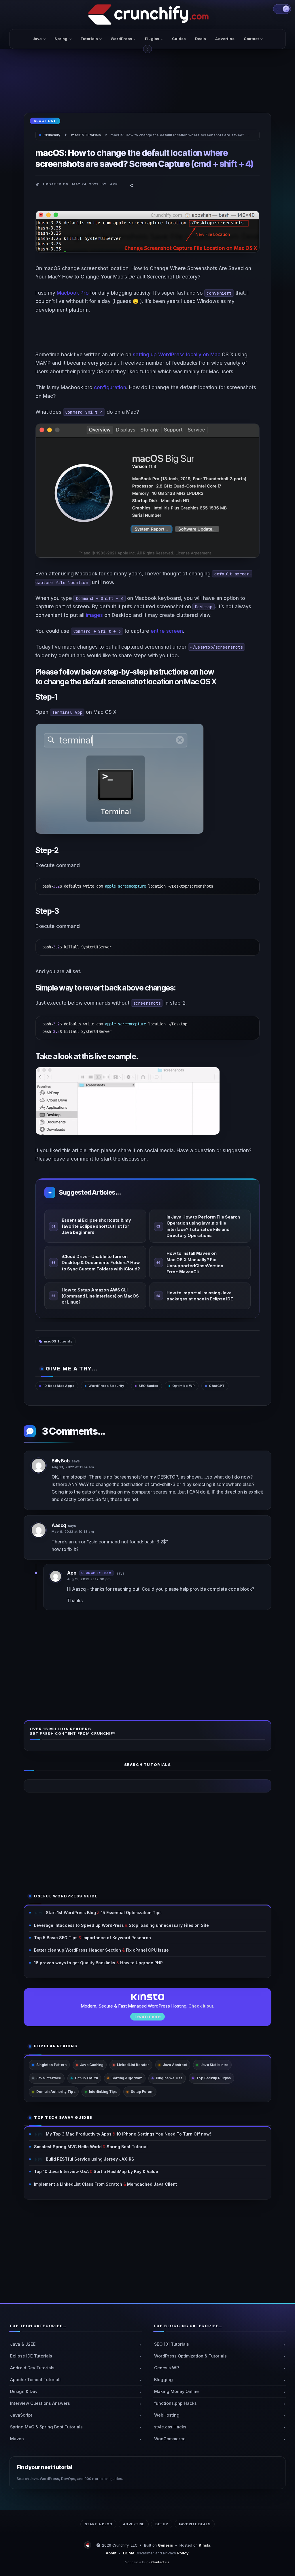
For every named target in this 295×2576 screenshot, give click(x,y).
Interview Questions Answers (40, 2403)
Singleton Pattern (51, 2065)
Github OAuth (86, 2078)
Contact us (160, 2562)
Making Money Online (176, 2392)
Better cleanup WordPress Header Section (77, 1950)
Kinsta (205, 2545)
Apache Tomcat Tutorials (36, 2380)
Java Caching (92, 2065)
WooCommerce (170, 2439)
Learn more (148, 2016)
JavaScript (21, 2415)
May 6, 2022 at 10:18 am (73, 1532)
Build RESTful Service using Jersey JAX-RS (90, 2159)
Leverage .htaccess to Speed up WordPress (79, 1925)
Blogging (163, 2380)
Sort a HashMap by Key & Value (126, 2171)
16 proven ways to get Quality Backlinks (75, 1963)
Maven (17, 2439)
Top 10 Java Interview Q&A (61, 2171)
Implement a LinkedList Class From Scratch (78, 2184)
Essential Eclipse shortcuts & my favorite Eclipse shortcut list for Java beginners (96, 1226)
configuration (110, 387)
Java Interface (49, 2078)
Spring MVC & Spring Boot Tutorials (46, 2427)
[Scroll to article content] (147, 49)
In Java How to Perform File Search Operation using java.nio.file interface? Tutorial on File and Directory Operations (203, 1226)
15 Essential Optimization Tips (131, 1913)
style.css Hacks (170, 2427)
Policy (183, 2553)
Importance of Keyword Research (117, 1938)
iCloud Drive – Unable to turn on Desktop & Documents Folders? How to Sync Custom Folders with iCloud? (101, 1263)
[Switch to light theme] (282, 9)
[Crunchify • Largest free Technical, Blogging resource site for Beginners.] (88, 2545)
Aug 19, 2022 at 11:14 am (73, 1467)
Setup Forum (142, 2092)
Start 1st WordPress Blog (71, 1913)
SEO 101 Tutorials (172, 2344)
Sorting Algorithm (127, 2078)
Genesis (165, 2545)
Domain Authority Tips (56, 2092)
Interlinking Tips (103, 2092)
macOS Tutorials (58, 1341)
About (111, 2553)
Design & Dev (24, 2392)
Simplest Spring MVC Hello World (68, 2147)
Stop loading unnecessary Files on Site (169, 1925)
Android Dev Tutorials (32, 2368)
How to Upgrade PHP (141, 1963)
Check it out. (201, 2006)
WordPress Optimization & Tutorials (190, 2356)
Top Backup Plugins (213, 2078)
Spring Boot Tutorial (127, 2147)
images (94, 615)
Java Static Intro (214, 2065)
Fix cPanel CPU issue (147, 1950)
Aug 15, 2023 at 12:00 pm (89, 1579)
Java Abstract (175, 2065)
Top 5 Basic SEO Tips (56, 1938)
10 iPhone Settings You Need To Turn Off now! (164, 2134)
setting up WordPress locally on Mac (177, 354)
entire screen (167, 631)
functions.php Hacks (175, 2403)
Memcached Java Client (152, 2184)
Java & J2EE (23, 2344)
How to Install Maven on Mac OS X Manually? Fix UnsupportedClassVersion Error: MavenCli (195, 1262)
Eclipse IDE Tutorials (31, 2356)
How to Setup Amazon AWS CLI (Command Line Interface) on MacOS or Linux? (100, 1296)
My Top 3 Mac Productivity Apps (79, 2134)
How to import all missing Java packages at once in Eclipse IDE (200, 1296)
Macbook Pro (73, 293)
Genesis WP (167, 2368)
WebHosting (167, 2415)
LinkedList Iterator (133, 2065)
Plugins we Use (169, 2078)
